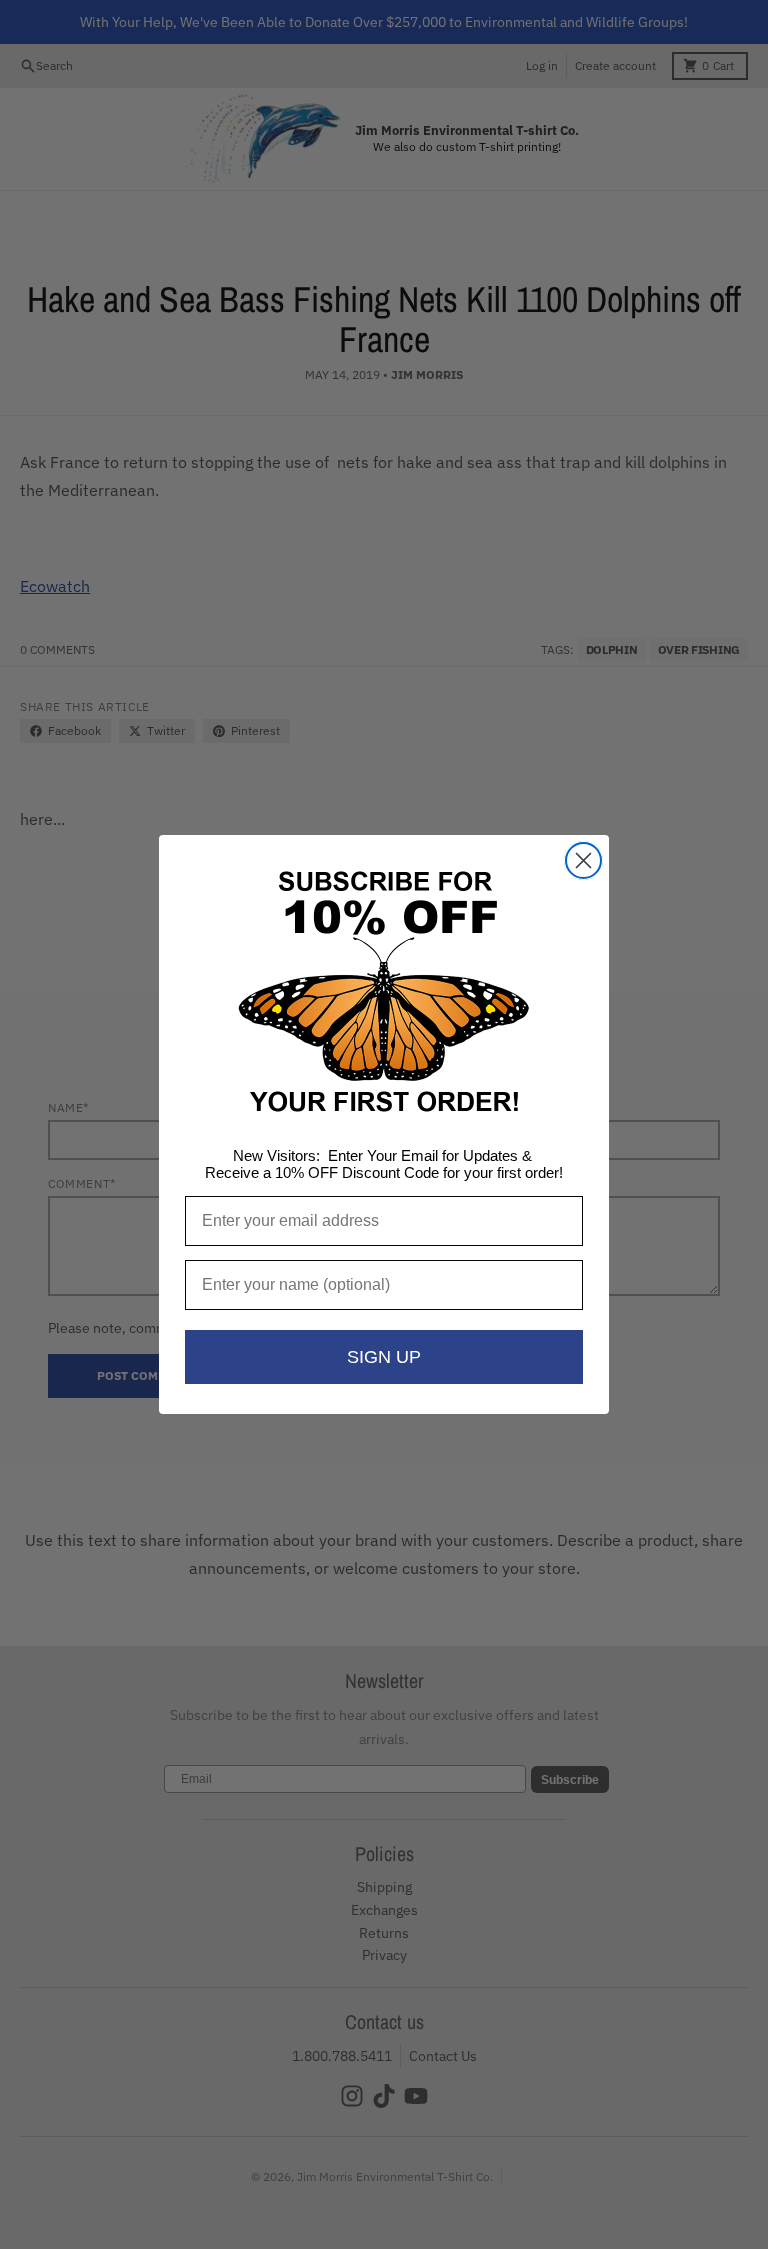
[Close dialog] (583, 860)
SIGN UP (384, 1357)
